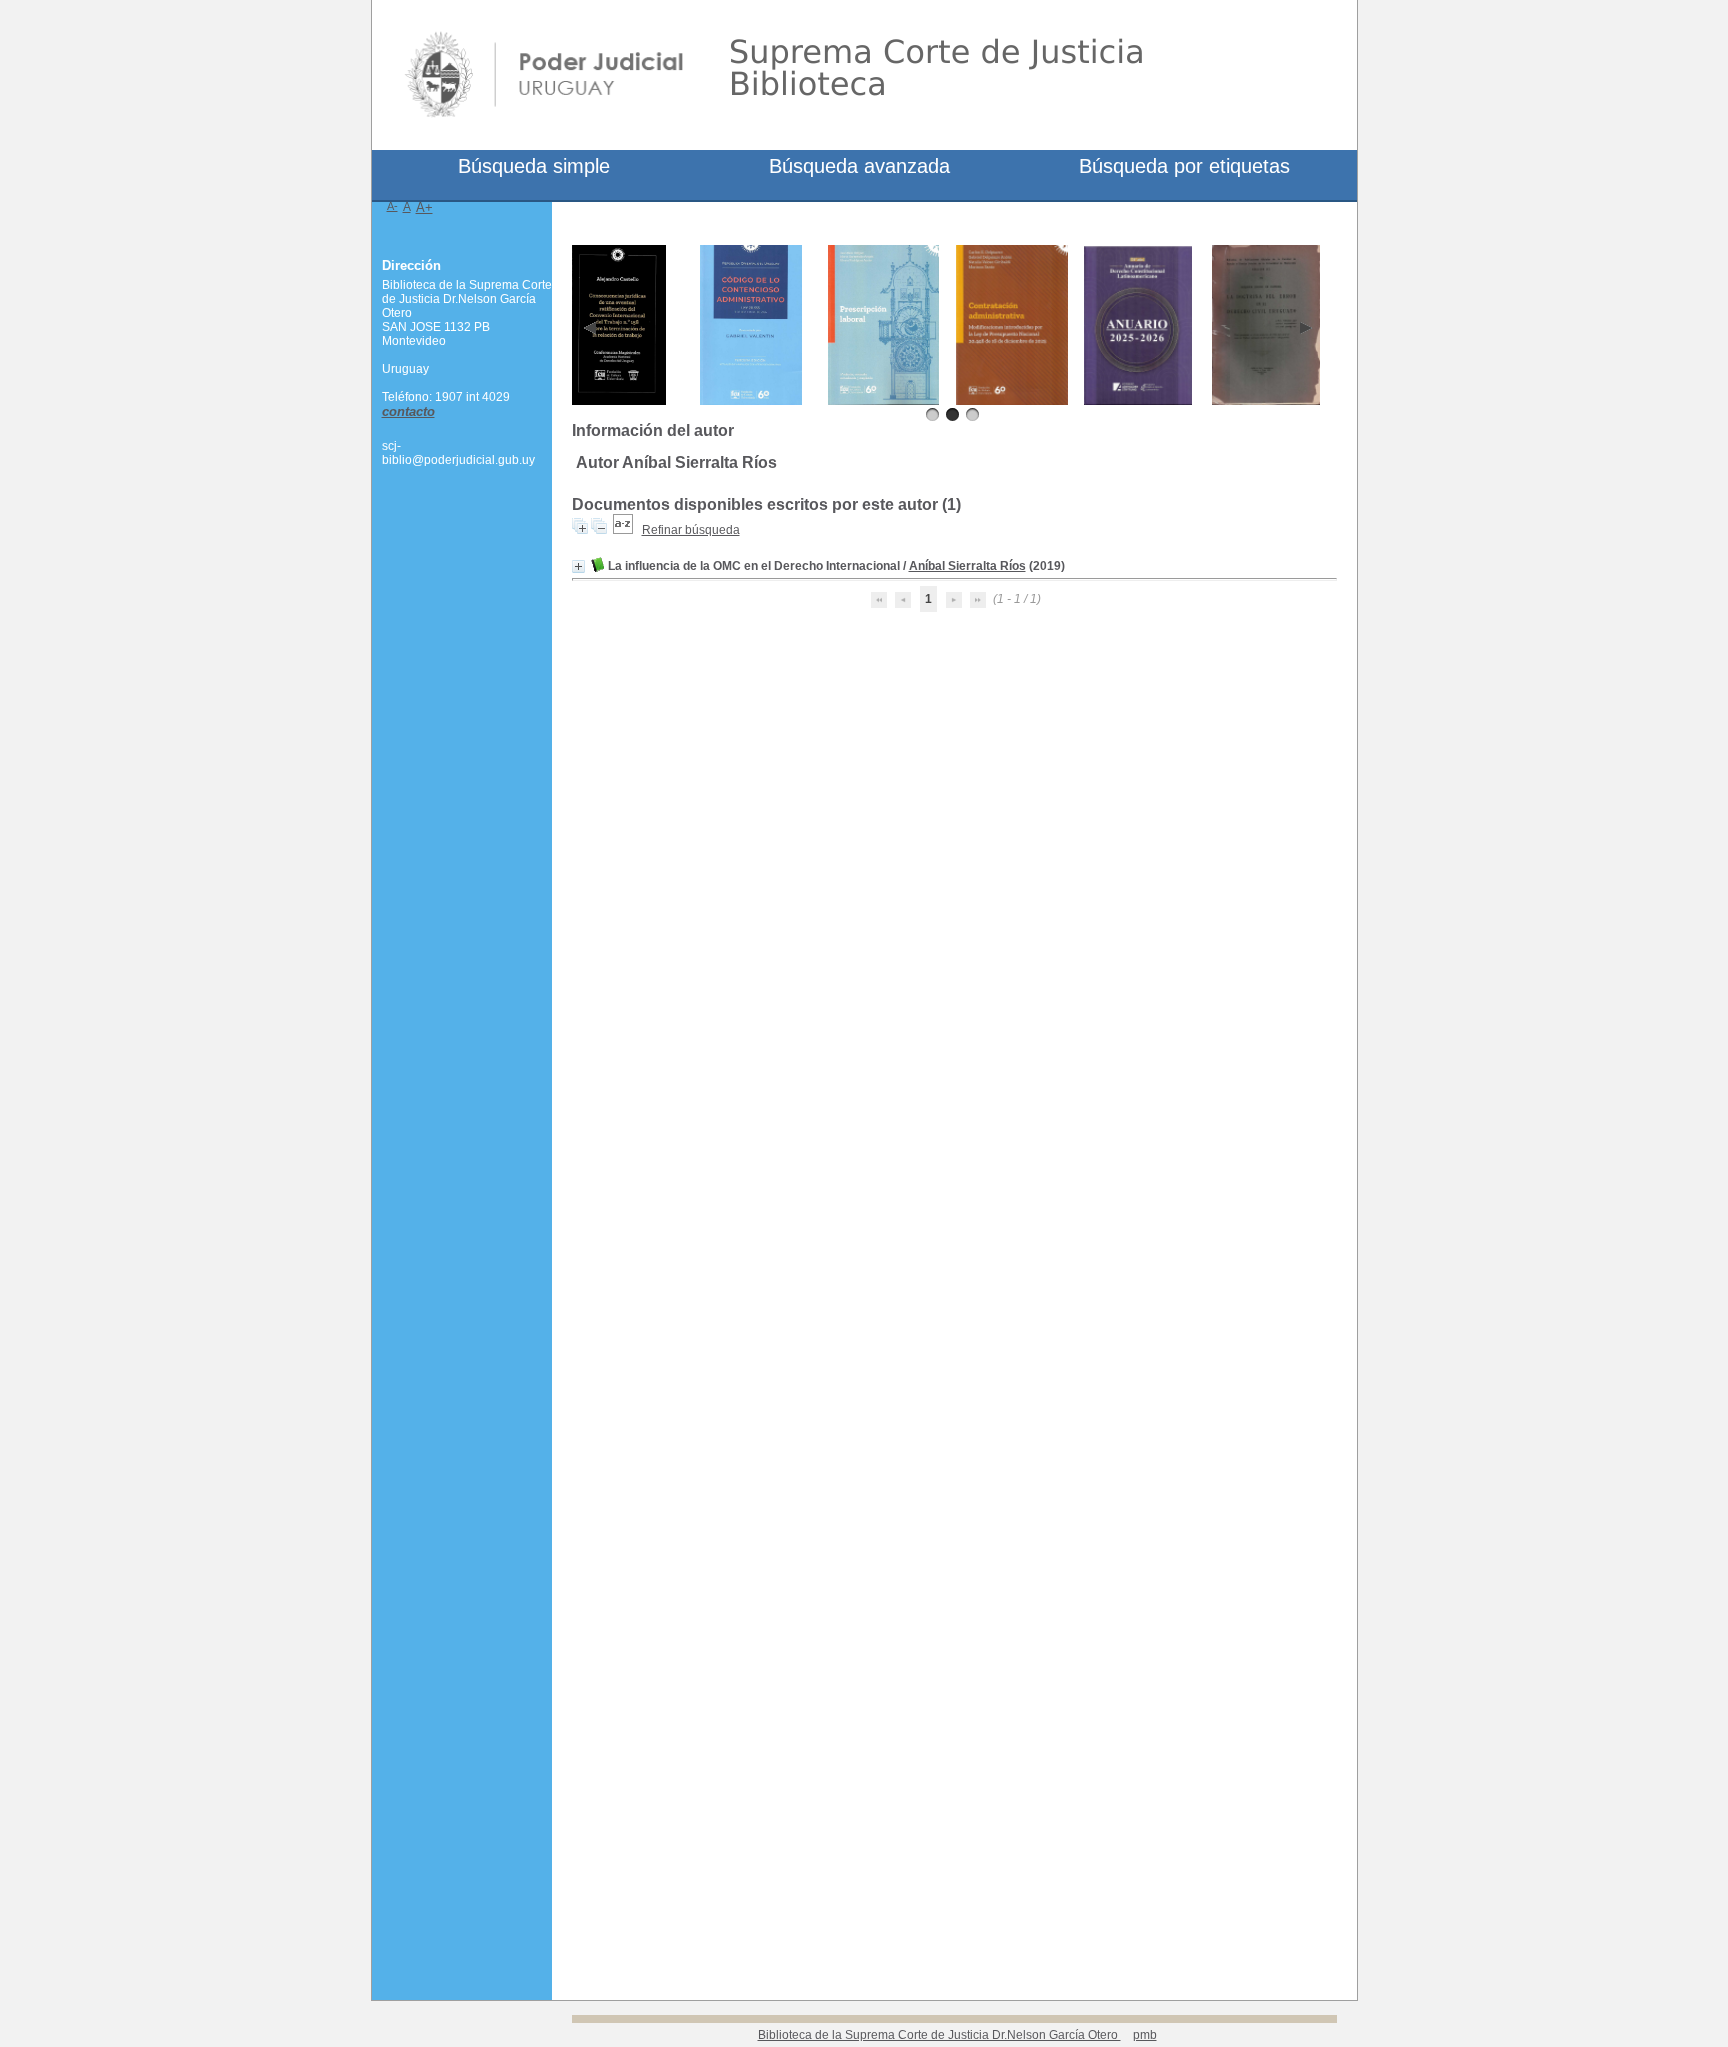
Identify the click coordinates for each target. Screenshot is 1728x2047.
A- (392, 206)
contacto (408, 411)
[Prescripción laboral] (884, 401)
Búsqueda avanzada (859, 166)
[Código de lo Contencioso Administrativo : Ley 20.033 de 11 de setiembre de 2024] (751, 401)
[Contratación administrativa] (1012, 401)
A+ (424, 207)
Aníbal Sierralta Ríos (967, 566)
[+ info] (578, 566)
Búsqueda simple (534, 166)
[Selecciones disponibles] (623, 530)
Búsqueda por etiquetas (1184, 166)
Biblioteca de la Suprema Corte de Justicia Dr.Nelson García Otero (939, 2035)
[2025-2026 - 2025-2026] (1138, 401)
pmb (1145, 2035)
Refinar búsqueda (691, 530)
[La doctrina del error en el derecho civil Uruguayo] (1266, 401)
